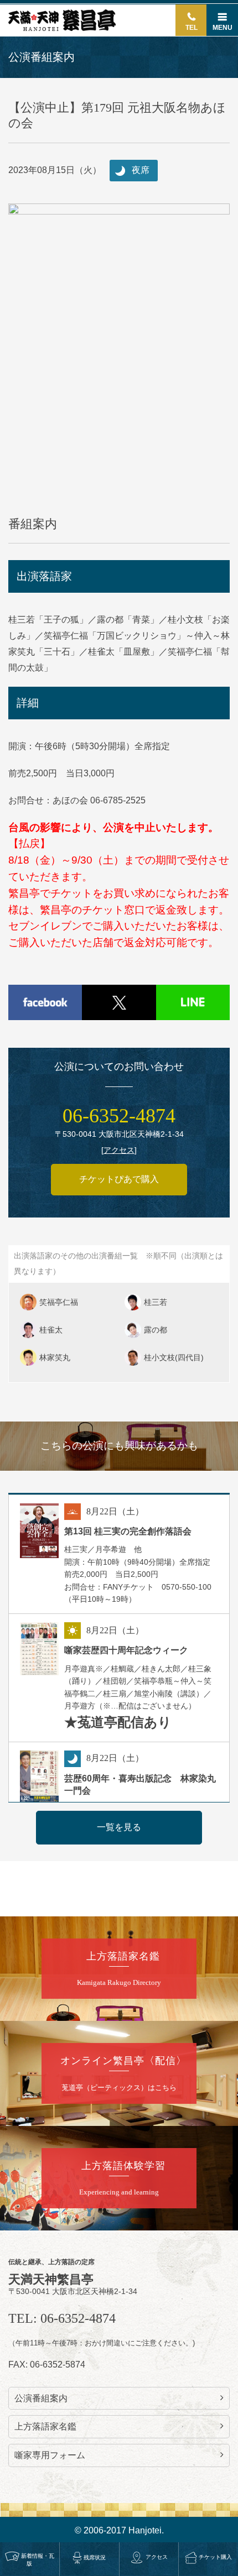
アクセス (157, 2557)
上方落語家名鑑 (45, 2426)
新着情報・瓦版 (38, 2560)
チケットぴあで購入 (119, 1179)
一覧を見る (119, 1827)
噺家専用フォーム (50, 2455)
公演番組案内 (41, 2398)
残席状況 (95, 2557)
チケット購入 (215, 2557)
